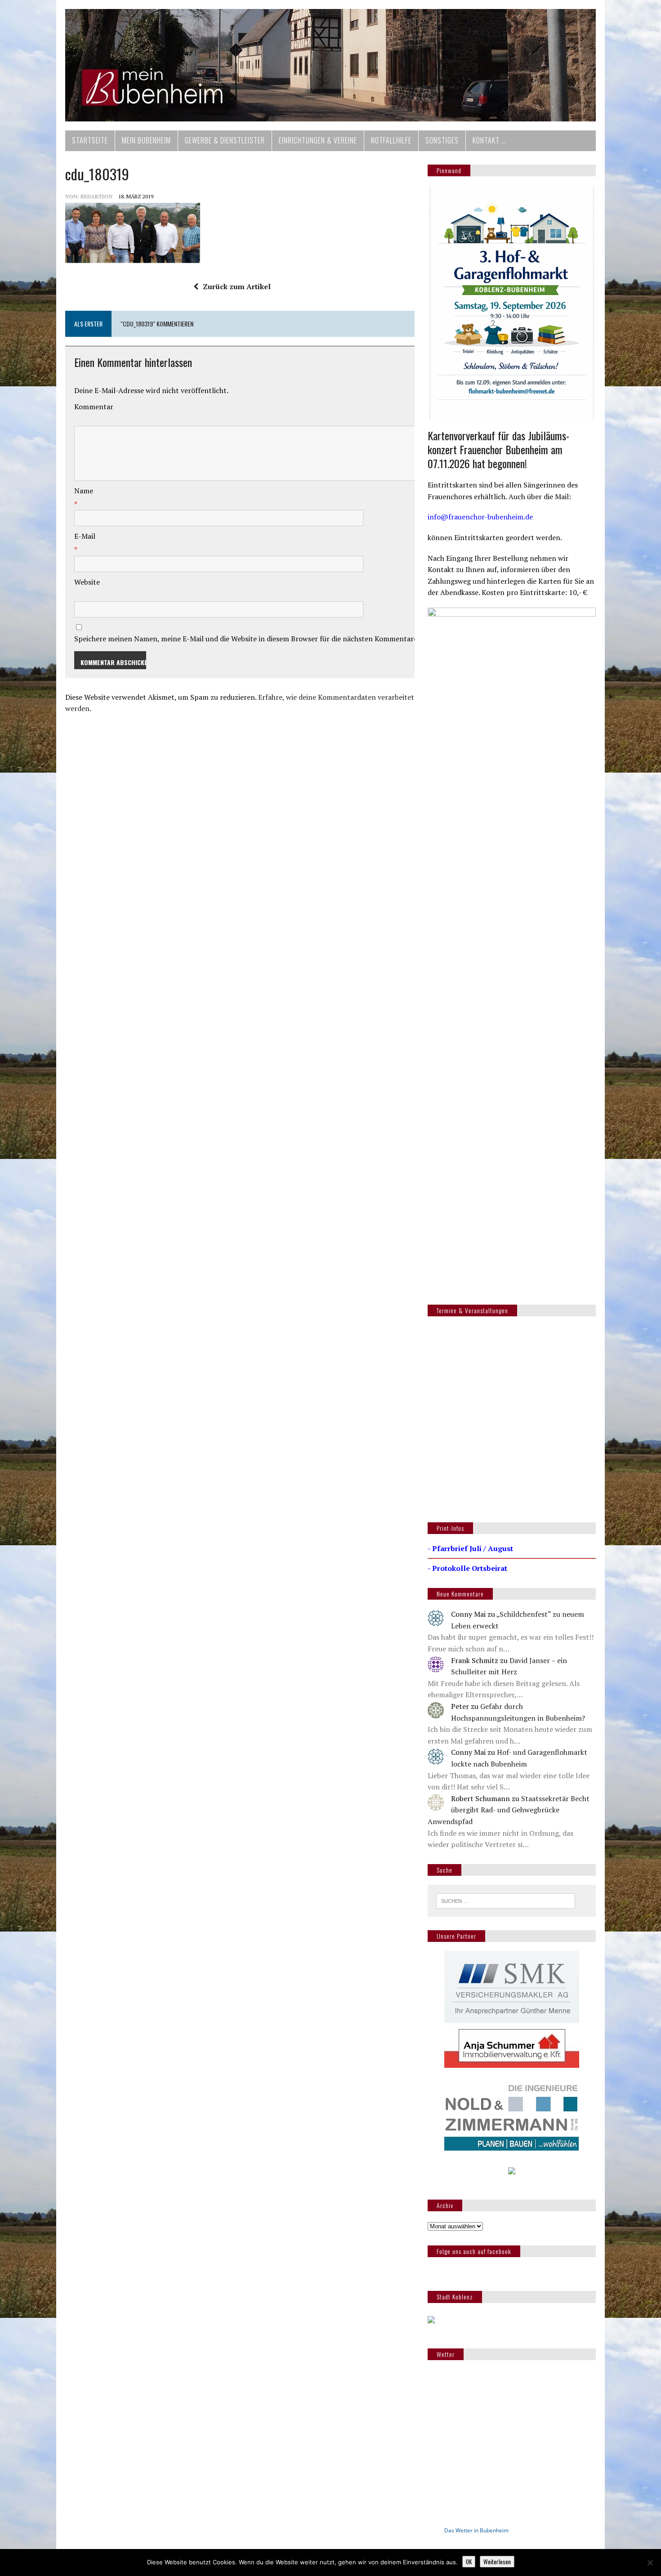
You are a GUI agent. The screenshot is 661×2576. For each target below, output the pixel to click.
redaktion (96, 196)
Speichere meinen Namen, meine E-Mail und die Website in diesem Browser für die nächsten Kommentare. (247, 639)
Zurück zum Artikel (237, 286)
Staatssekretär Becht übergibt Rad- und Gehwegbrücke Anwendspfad (509, 1810)
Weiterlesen (497, 2562)
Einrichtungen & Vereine (318, 140)
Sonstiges (442, 140)
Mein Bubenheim (146, 140)
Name (84, 491)
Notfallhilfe (391, 140)
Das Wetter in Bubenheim (476, 2530)
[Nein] (650, 2563)
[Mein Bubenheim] (330, 65)
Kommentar (94, 407)
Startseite (90, 140)
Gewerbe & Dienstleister (225, 140)
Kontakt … (489, 140)
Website (87, 582)
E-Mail (85, 536)
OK (469, 2562)
